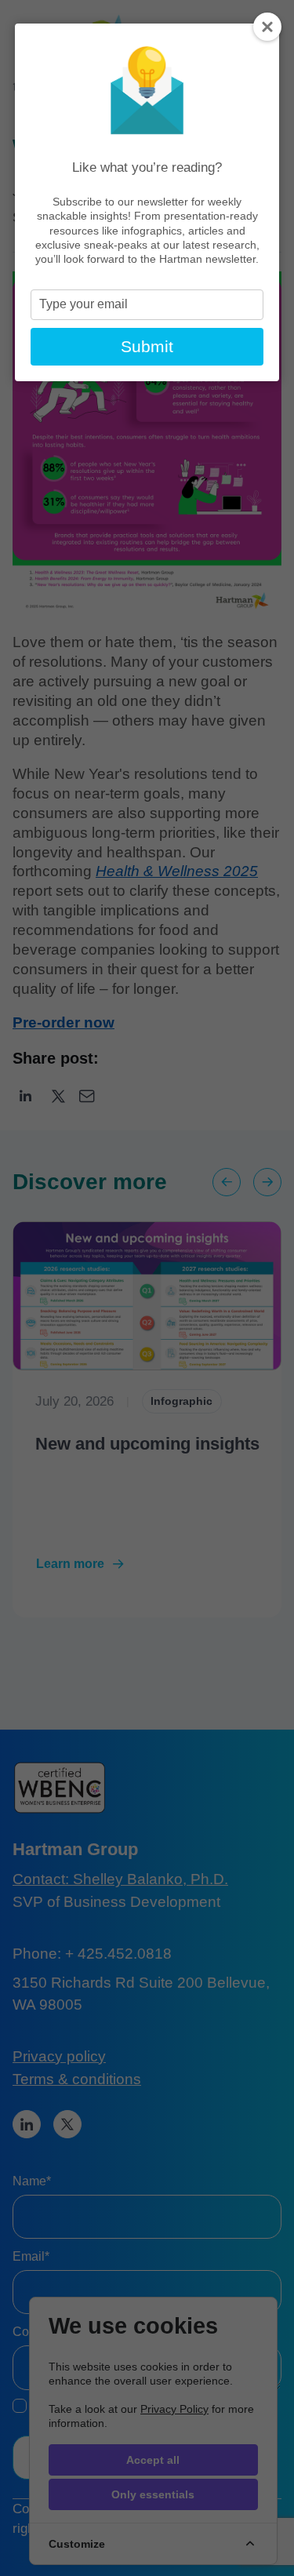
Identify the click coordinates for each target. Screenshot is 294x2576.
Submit (147, 346)
